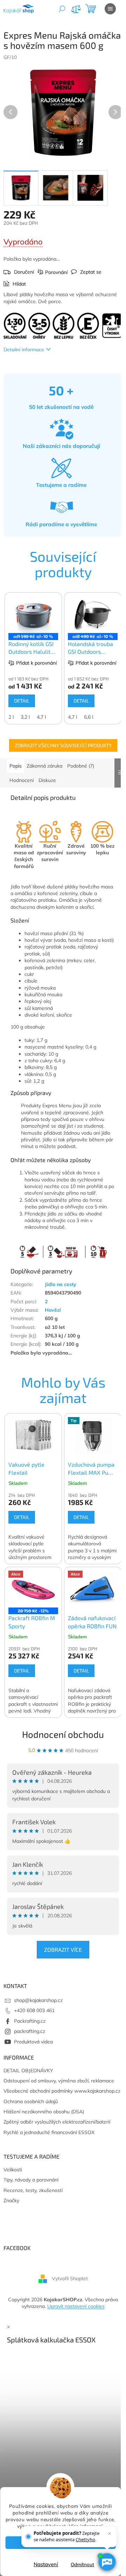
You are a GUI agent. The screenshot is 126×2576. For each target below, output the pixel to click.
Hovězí (53, 1310)
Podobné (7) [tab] (81, 766)
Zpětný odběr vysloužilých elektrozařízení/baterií (57, 2122)
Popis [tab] (16, 766)
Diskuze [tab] (47, 780)
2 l (11, 717)
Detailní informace (24, 350)
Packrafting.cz (30, 2021)
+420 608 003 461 (34, 2010)
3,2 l (25, 717)
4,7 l (41, 717)
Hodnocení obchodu (63, 1734)
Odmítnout (82, 2564)
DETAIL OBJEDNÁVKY (28, 2070)
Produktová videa (33, 2042)
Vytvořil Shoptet (70, 2278)
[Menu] (110, 9)
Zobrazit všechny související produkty (63, 745)
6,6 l (89, 717)
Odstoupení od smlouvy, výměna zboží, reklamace (59, 2081)
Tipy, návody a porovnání (31, 2180)
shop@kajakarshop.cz (38, 2000)
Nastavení (46, 2564)
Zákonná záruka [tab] (44, 766)
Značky (11, 2200)
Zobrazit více (63, 1949)
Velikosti (13, 2170)
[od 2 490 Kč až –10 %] (93, 615)
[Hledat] (62, 9)
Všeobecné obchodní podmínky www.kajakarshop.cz (62, 2091)
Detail (22, 701)
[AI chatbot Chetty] (107, 2562)
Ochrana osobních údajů (31, 2101)
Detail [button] (22, 1517)
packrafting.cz (30, 2031)
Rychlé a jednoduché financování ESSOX (49, 2132)
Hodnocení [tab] (22, 780)
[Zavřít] (110, 2533)
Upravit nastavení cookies (76, 2306)
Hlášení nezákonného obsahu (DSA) (44, 2112)
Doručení (24, 272)
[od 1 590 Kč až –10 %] (33, 615)
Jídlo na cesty (61, 1284)
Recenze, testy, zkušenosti (33, 2190)
